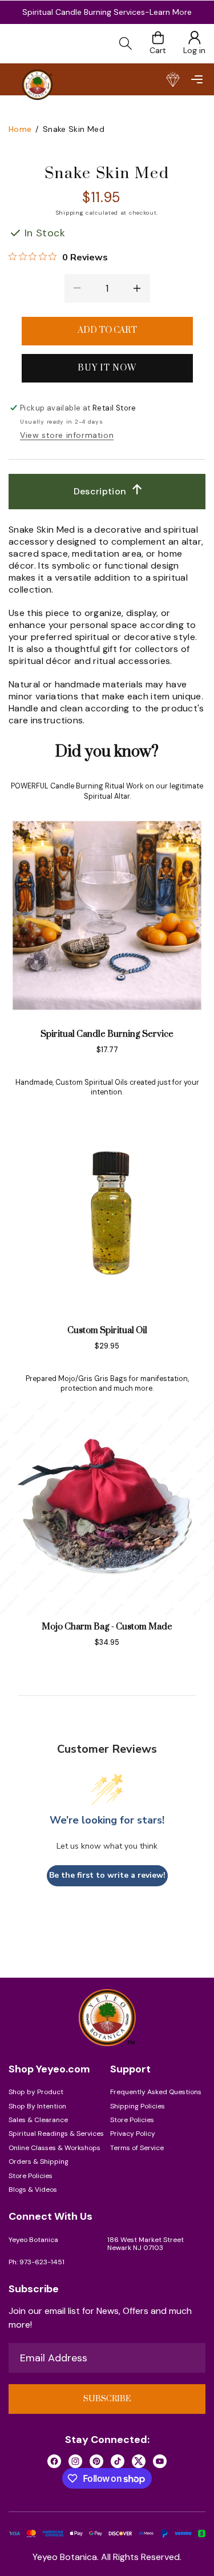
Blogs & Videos (33, 2189)
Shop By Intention (37, 2106)
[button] (197, 79)
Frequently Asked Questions (156, 2092)
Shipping (70, 213)
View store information (67, 435)
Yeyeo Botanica (33, 2240)
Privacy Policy (133, 2134)
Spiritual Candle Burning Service (107, 1034)
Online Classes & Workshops (54, 2148)
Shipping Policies (138, 2106)
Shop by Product (36, 2092)
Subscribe (107, 2399)
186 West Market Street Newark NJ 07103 (146, 2244)
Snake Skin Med (74, 129)
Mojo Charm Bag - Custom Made (107, 1627)
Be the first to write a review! (107, 1875)
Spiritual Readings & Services (56, 2134)
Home (20, 129)
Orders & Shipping (39, 2162)
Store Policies (31, 2176)
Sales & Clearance (38, 2120)
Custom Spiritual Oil (107, 1331)
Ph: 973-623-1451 (37, 2262)
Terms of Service (137, 2148)
